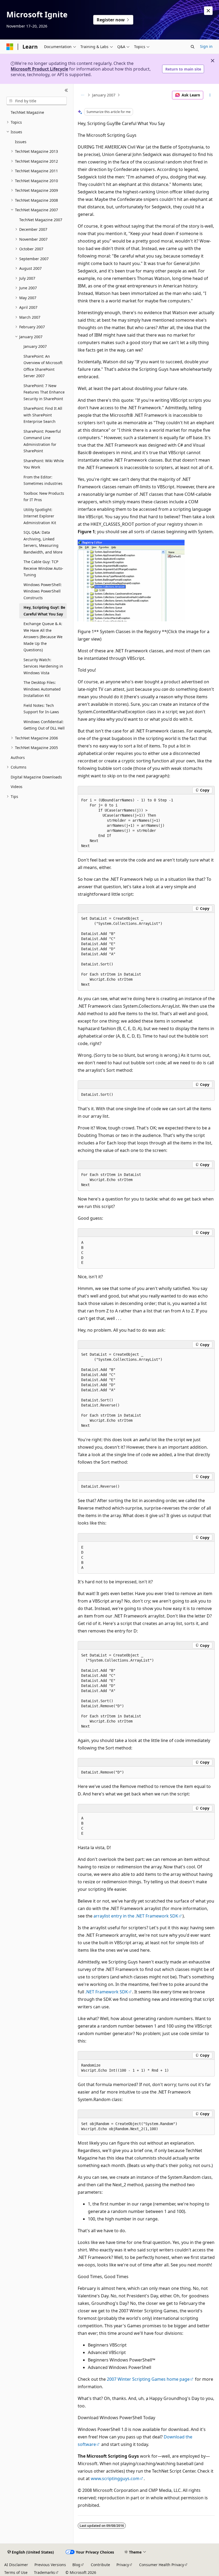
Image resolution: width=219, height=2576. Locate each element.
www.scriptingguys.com (115, 2478)
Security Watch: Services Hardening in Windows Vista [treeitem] (43, 666)
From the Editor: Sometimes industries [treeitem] (43, 480)
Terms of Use (16, 2572)
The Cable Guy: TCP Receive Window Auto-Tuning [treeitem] (43, 568)
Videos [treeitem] (17, 787)
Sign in (206, 46)
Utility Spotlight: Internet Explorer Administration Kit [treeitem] (40, 516)
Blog (76, 2565)
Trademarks (44, 2572)
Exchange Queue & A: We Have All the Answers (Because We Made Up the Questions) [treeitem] (43, 637)
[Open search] (193, 47)
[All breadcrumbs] (82, 95)
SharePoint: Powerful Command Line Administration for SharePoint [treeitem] (42, 441)
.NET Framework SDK (107, 1992)
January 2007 (104, 95)
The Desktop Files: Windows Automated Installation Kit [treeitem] (42, 689)
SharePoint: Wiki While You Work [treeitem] (44, 464)
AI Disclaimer (16, 2565)
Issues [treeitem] (21, 142)
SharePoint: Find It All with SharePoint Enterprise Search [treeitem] (43, 415)
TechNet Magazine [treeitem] (27, 112)
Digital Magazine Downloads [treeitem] (36, 777)
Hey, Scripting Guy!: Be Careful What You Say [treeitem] (44, 611)
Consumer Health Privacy (162, 2565)
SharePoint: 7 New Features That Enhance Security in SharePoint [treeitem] (44, 392)
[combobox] (37, 101)
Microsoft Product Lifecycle (39, 69)
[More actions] (210, 95)
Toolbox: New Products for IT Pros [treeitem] (44, 497)
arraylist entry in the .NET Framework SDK (136, 1916)
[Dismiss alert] (208, 11)
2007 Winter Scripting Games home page (148, 2379)
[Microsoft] (10, 47)
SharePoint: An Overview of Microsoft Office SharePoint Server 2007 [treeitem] (43, 366)
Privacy (123, 2565)
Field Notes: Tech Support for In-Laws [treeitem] (41, 709)
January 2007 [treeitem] (35, 346)
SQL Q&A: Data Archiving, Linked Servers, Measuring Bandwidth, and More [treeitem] (43, 542)
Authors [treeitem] (18, 757)
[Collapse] (66, 90)
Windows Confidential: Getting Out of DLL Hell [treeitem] (44, 725)
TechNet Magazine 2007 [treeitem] (41, 220)
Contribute (100, 2565)
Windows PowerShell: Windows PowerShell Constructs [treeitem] (43, 591)
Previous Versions (50, 2565)
